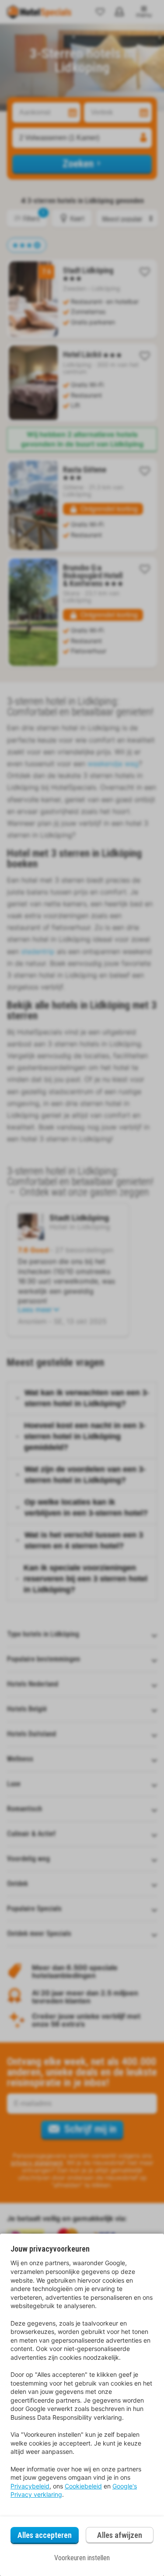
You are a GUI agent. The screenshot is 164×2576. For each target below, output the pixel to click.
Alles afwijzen (120, 2535)
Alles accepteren (45, 2535)
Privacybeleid (30, 2486)
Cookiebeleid (83, 2486)
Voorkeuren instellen (82, 2558)
